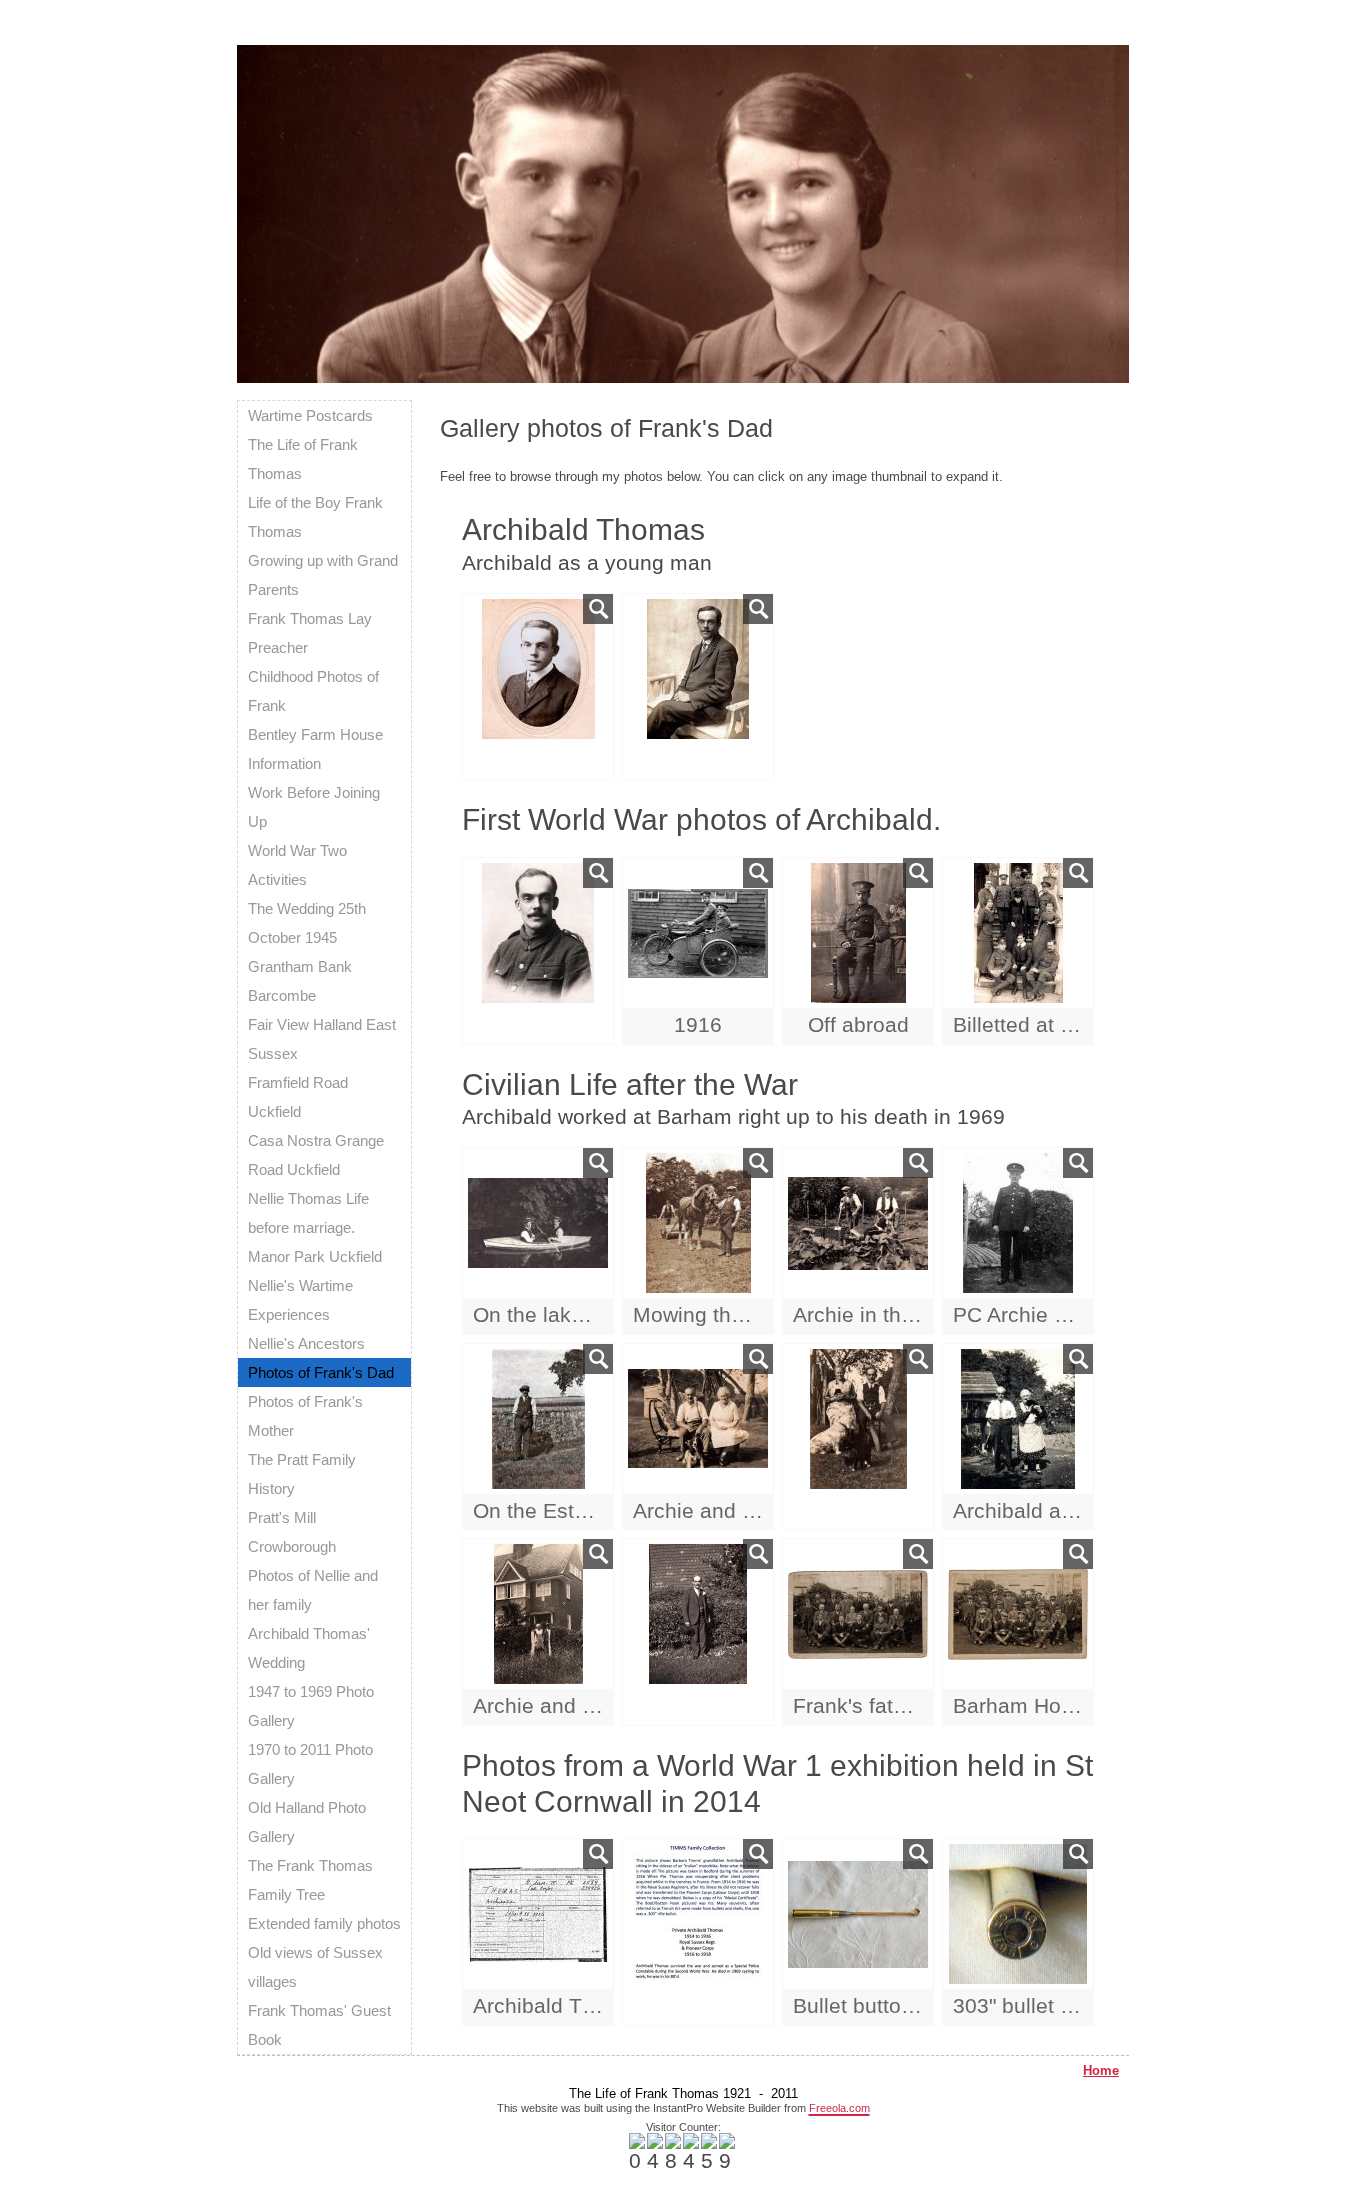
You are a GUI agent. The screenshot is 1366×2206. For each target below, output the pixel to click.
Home (1101, 2070)
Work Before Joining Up (314, 807)
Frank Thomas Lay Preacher (310, 633)
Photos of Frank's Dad (321, 1372)
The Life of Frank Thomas (303, 459)
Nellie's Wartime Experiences (300, 1300)
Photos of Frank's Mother (305, 1416)
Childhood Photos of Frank (313, 691)
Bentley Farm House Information (315, 749)
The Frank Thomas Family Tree (310, 1880)
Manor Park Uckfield (315, 1256)
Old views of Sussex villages (315, 1967)
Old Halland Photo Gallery (307, 1822)
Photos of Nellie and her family (313, 1590)
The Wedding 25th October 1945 (307, 923)
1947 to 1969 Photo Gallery (311, 1706)
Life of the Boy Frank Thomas (315, 517)
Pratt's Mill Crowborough (292, 1532)
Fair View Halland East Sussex (322, 1039)
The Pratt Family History (302, 1474)
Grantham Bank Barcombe (300, 981)
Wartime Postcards (310, 415)
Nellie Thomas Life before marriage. (308, 1213)
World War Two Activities (297, 865)
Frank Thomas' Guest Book (319, 2025)
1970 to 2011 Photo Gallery (310, 1764)
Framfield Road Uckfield (298, 1097)
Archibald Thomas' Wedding (309, 1648)
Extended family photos (324, 1923)
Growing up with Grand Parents (323, 575)
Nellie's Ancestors (306, 1343)
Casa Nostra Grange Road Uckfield (316, 1155)
